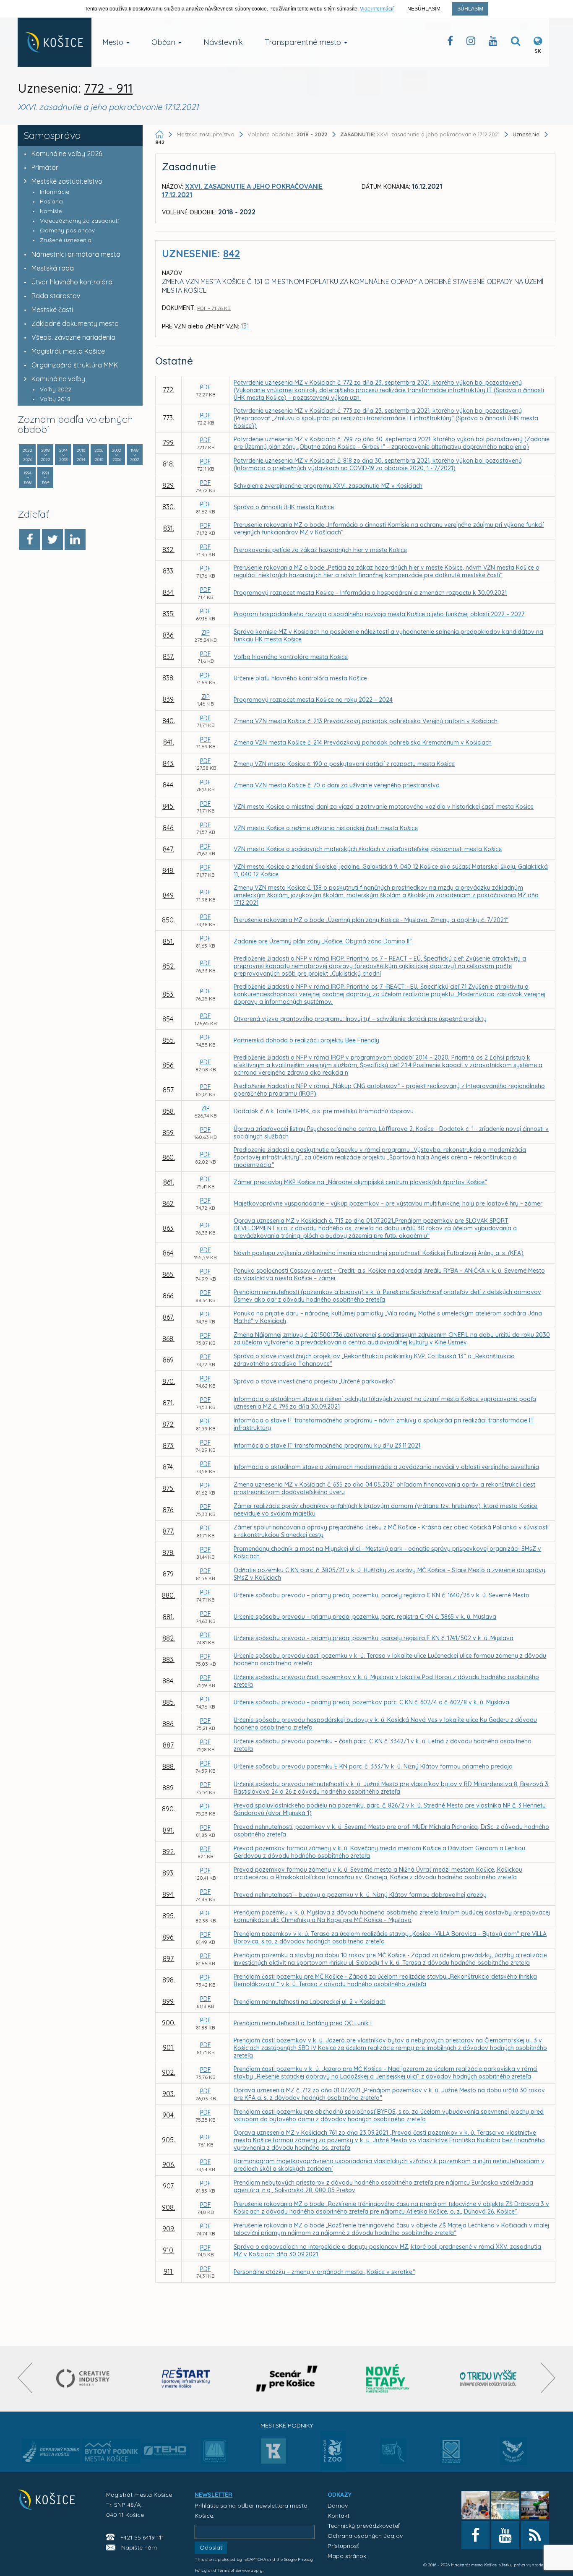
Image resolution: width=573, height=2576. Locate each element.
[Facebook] (30, 539)
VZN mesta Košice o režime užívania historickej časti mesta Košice (326, 828)
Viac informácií (377, 9)
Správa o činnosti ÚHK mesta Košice (284, 507)
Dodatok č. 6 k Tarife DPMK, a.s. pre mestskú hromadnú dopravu (324, 1111)
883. (168, 1659)
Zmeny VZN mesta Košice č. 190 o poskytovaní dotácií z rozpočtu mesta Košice (344, 764)
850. (168, 920)
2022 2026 (27, 455)
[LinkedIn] (75, 539)
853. (168, 994)
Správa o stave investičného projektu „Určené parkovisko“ (315, 1381)
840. (169, 721)
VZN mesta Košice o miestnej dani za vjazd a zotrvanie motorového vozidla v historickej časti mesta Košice (384, 807)
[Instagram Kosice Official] (471, 43)
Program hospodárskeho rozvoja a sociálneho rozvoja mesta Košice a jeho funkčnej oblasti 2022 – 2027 (379, 614)
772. (169, 390)
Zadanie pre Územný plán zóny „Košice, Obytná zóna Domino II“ (323, 941)
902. (168, 2072)
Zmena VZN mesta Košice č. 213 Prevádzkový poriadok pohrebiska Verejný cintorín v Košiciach (366, 721)
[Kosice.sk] (55, 42)
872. (168, 1424)
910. (169, 2250)
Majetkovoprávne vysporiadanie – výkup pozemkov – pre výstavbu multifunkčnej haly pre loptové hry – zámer (388, 1203)
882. (169, 1638)
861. (169, 1182)
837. (168, 656)
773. (168, 418)
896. (168, 1937)
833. (169, 571)
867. (168, 1317)
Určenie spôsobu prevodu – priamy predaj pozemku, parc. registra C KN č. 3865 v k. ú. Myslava (365, 1617)
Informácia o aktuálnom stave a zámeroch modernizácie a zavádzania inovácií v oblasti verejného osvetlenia (386, 1467)
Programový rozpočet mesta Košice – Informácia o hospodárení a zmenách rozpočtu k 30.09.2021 (370, 593)
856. (168, 1065)
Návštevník (223, 42)
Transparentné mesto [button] (304, 42)
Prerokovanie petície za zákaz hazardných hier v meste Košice (320, 550)
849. (169, 895)
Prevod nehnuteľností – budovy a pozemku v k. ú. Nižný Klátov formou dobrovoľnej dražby (360, 1895)
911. (169, 2271)
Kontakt (339, 2516)
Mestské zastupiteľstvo (67, 181)
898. (169, 1980)
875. (168, 1488)
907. (169, 2186)
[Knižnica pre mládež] (513, 2456)
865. (168, 1274)
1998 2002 (135, 455)
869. (169, 1360)
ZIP (206, 633)
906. (169, 2164)
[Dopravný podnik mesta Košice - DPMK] (51, 2454)
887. (169, 1745)
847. (168, 849)
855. (169, 1040)
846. (169, 828)
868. (168, 1339)
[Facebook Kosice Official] (450, 43)
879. (169, 1574)
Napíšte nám (139, 2547)
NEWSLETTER (214, 2495)
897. (169, 1959)
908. (168, 2207)
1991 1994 (46, 478)
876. (169, 1510)
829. (168, 485)
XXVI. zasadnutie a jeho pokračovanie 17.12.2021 (421, 134)
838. (168, 678)
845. (168, 806)
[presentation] (25, 2378)
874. (168, 1467)
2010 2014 (81, 455)
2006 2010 (99, 455)
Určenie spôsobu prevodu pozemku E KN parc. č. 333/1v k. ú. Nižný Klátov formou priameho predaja (373, 1766)
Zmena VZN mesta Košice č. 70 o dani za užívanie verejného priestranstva (337, 785)
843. (169, 763)
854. (168, 1019)
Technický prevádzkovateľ (363, 2526)
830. (169, 507)
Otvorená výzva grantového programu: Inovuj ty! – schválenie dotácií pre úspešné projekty (360, 1019)
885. (169, 1702)
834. (169, 592)
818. (168, 464)
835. (168, 614)
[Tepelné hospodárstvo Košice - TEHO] (165, 2444)
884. (168, 1681)
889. (168, 1788)
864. (169, 1253)
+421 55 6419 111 (142, 2537)
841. (169, 742)
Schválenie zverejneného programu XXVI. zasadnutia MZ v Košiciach (328, 486)
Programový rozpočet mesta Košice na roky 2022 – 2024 (313, 700)
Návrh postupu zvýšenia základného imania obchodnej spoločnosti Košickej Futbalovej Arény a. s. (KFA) (379, 1253)
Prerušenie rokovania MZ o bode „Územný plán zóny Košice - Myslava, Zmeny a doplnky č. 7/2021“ (371, 920)
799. (169, 443)
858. (169, 1111)
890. (168, 1809)
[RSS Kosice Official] (535, 2535)
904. (169, 2115)
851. (168, 941)
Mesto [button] (114, 42)
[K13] (273, 2454)
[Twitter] (52, 539)
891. (168, 1830)
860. (169, 1157)
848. (168, 870)
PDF (206, 387)
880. (168, 1595)
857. (169, 1090)
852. (169, 966)
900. (169, 2023)
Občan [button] (164, 42)
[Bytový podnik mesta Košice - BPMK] (111, 2454)
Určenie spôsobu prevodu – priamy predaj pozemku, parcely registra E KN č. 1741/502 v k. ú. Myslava (374, 1638)
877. (168, 1531)
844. (169, 785)
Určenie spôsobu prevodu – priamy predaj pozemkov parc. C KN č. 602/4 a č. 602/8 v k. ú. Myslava (371, 1702)
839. (169, 699)
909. (169, 2229)
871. (168, 1403)
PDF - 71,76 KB (214, 308)
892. (169, 1852)
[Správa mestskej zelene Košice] (393, 2454)
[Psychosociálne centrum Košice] (452, 2456)
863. (169, 1228)
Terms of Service (233, 2570)
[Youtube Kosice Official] (505, 2535)
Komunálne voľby (58, 379)
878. (168, 1552)
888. (169, 1766)
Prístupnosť (343, 2546)
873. (169, 1446)
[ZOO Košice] (333, 2469)
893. (168, 1873)
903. (169, 2094)
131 (245, 326)
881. (168, 1617)
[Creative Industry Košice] (85, 2379)
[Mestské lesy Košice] (215, 2454)
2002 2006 (117, 455)
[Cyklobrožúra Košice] (388, 2379)
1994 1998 (27, 478)
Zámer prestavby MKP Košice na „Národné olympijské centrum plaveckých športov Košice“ (360, 1182)
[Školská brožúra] (488, 2379)
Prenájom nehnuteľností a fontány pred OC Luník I (303, 2023)
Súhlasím (470, 9)
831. (169, 528)
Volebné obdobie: (287, 134)
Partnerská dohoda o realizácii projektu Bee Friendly (306, 1040)
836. (169, 635)
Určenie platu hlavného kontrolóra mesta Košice (300, 678)
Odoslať (211, 2547)
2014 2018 (63, 455)
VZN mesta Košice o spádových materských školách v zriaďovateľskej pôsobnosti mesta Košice (368, 849)
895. (169, 1916)
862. (168, 1203)
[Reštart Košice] (186, 2379)
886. (168, 1724)
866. (169, 1296)
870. (169, 1381)
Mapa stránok (347, 2556)
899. (168, 2001)
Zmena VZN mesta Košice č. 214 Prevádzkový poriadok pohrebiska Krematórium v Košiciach (363, 742)
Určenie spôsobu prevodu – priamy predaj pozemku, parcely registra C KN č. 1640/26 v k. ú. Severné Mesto (382, 1595)
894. (168, 1894)
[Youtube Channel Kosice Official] (493, 43)
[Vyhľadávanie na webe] (516, 43)
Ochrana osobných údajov (365, 2536)
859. (168, 1133)
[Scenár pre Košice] (287, 2379)
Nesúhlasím (424, 9)
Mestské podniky (287, 2425)
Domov (338, 2506)
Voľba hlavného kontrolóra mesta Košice (291, 657)
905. (168, 2140)
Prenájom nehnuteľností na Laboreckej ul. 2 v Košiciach (310, 2002)
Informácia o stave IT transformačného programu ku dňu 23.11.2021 (327, 1446)
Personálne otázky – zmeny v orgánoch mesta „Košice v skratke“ (324, 2272)
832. (168, 550)
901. (169, 2047)
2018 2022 (46, 455)
